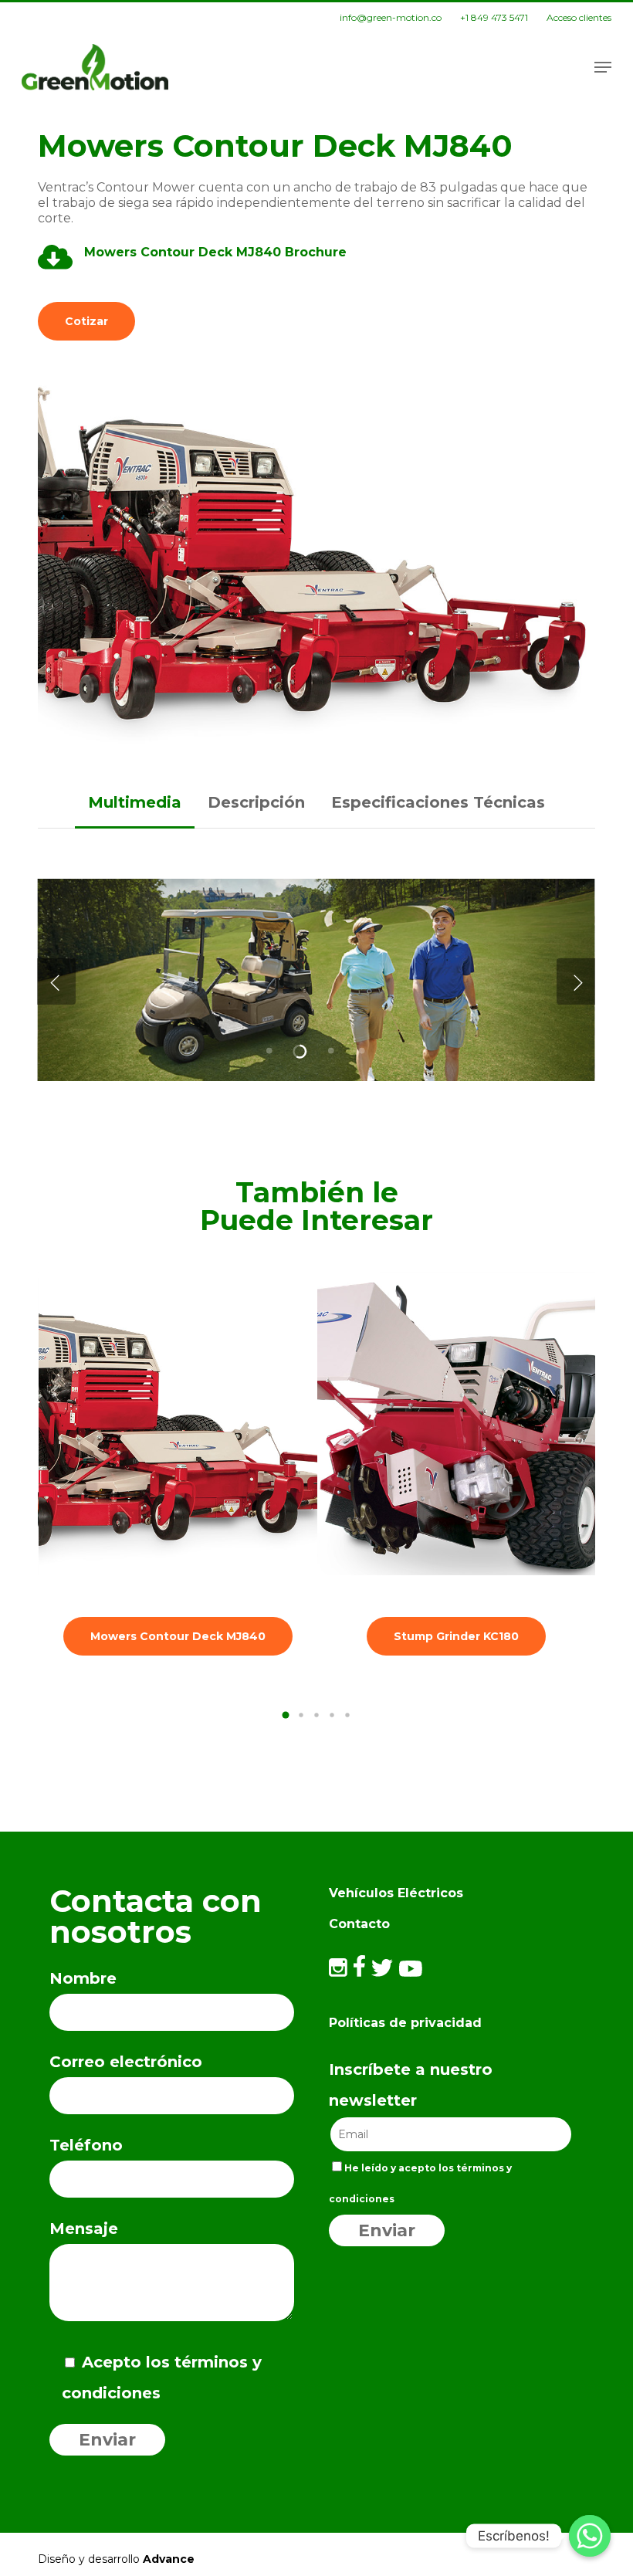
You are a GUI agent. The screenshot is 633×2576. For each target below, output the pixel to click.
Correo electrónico (126, 2062)
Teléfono (86, 2145)
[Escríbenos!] (590, 2536)
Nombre (83, 1978)
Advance (169, 2559)
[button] (603, 67)
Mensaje (84, 2229)
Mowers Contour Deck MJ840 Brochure (217, 252)
